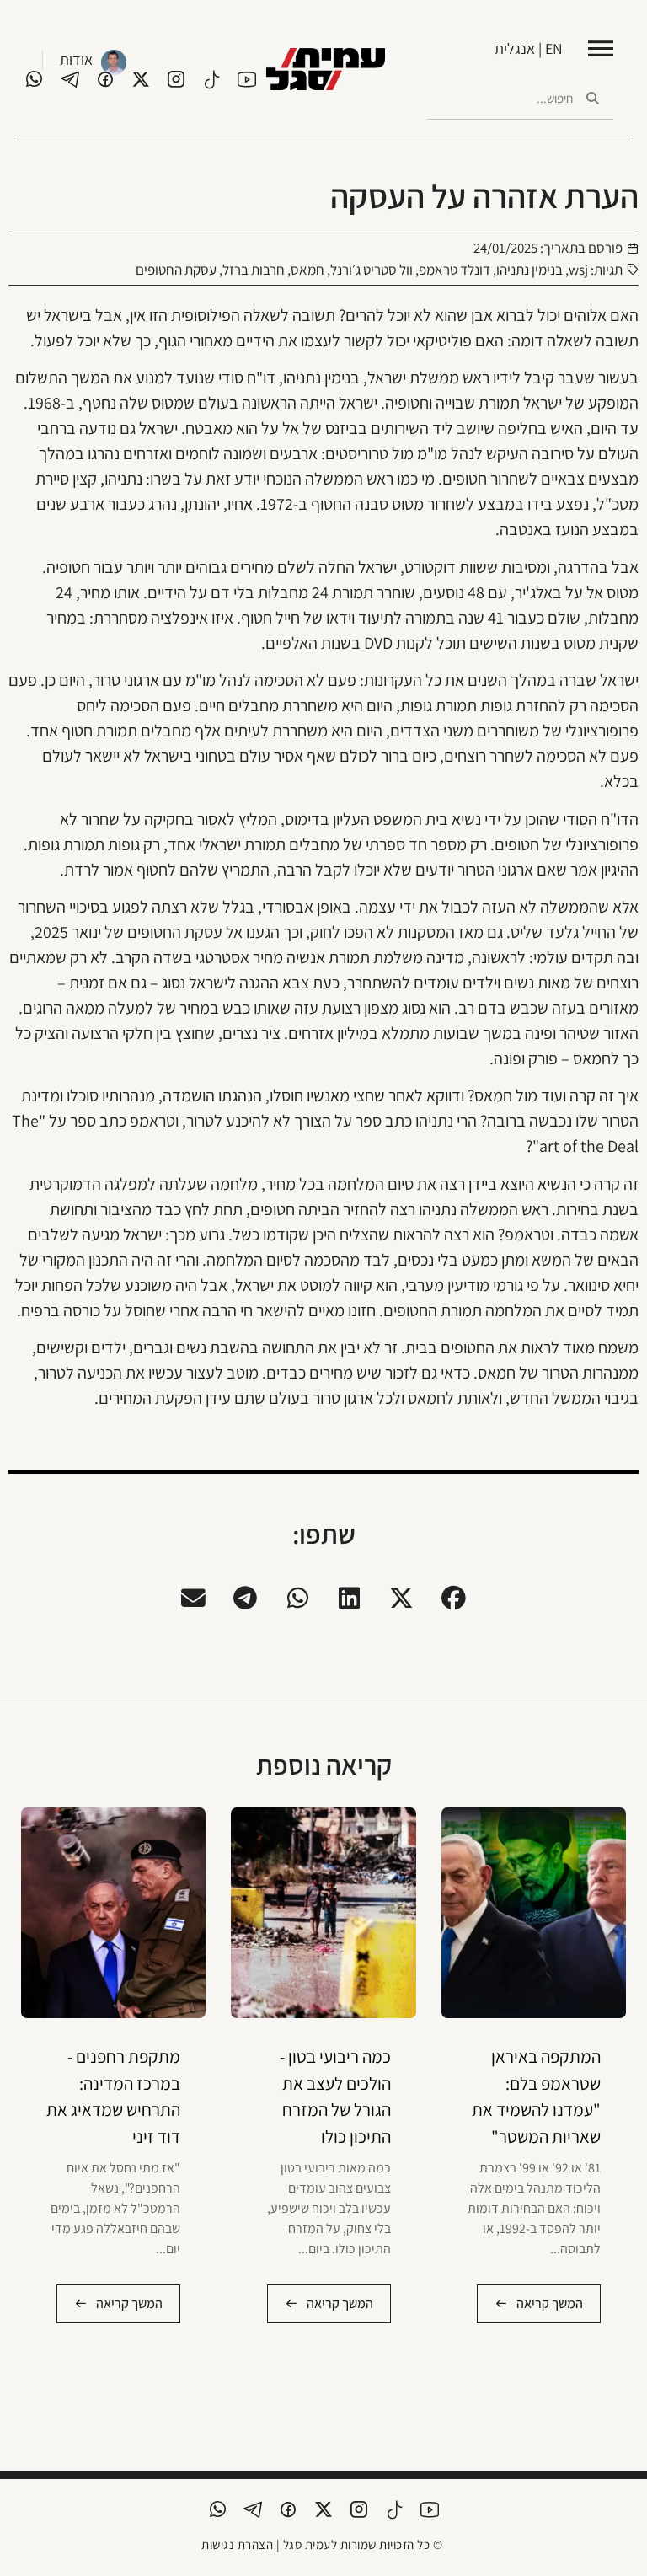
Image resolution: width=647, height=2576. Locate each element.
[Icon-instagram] (176, 79)
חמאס (307, 270)
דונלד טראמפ (455, 270)
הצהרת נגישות (237, 2544)
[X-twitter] (141, 79)
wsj (578, 270)
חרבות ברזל (254, 270)
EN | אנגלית (529, 48)
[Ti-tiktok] (211, 79)
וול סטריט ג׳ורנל (372, 270)
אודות (76, 59)
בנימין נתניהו (529, 270)
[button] (454, 1599)
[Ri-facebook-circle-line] (105, 79)
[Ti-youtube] (247, 79)
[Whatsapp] (35, 79)
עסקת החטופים (176, 270)
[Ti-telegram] (70, 79)
